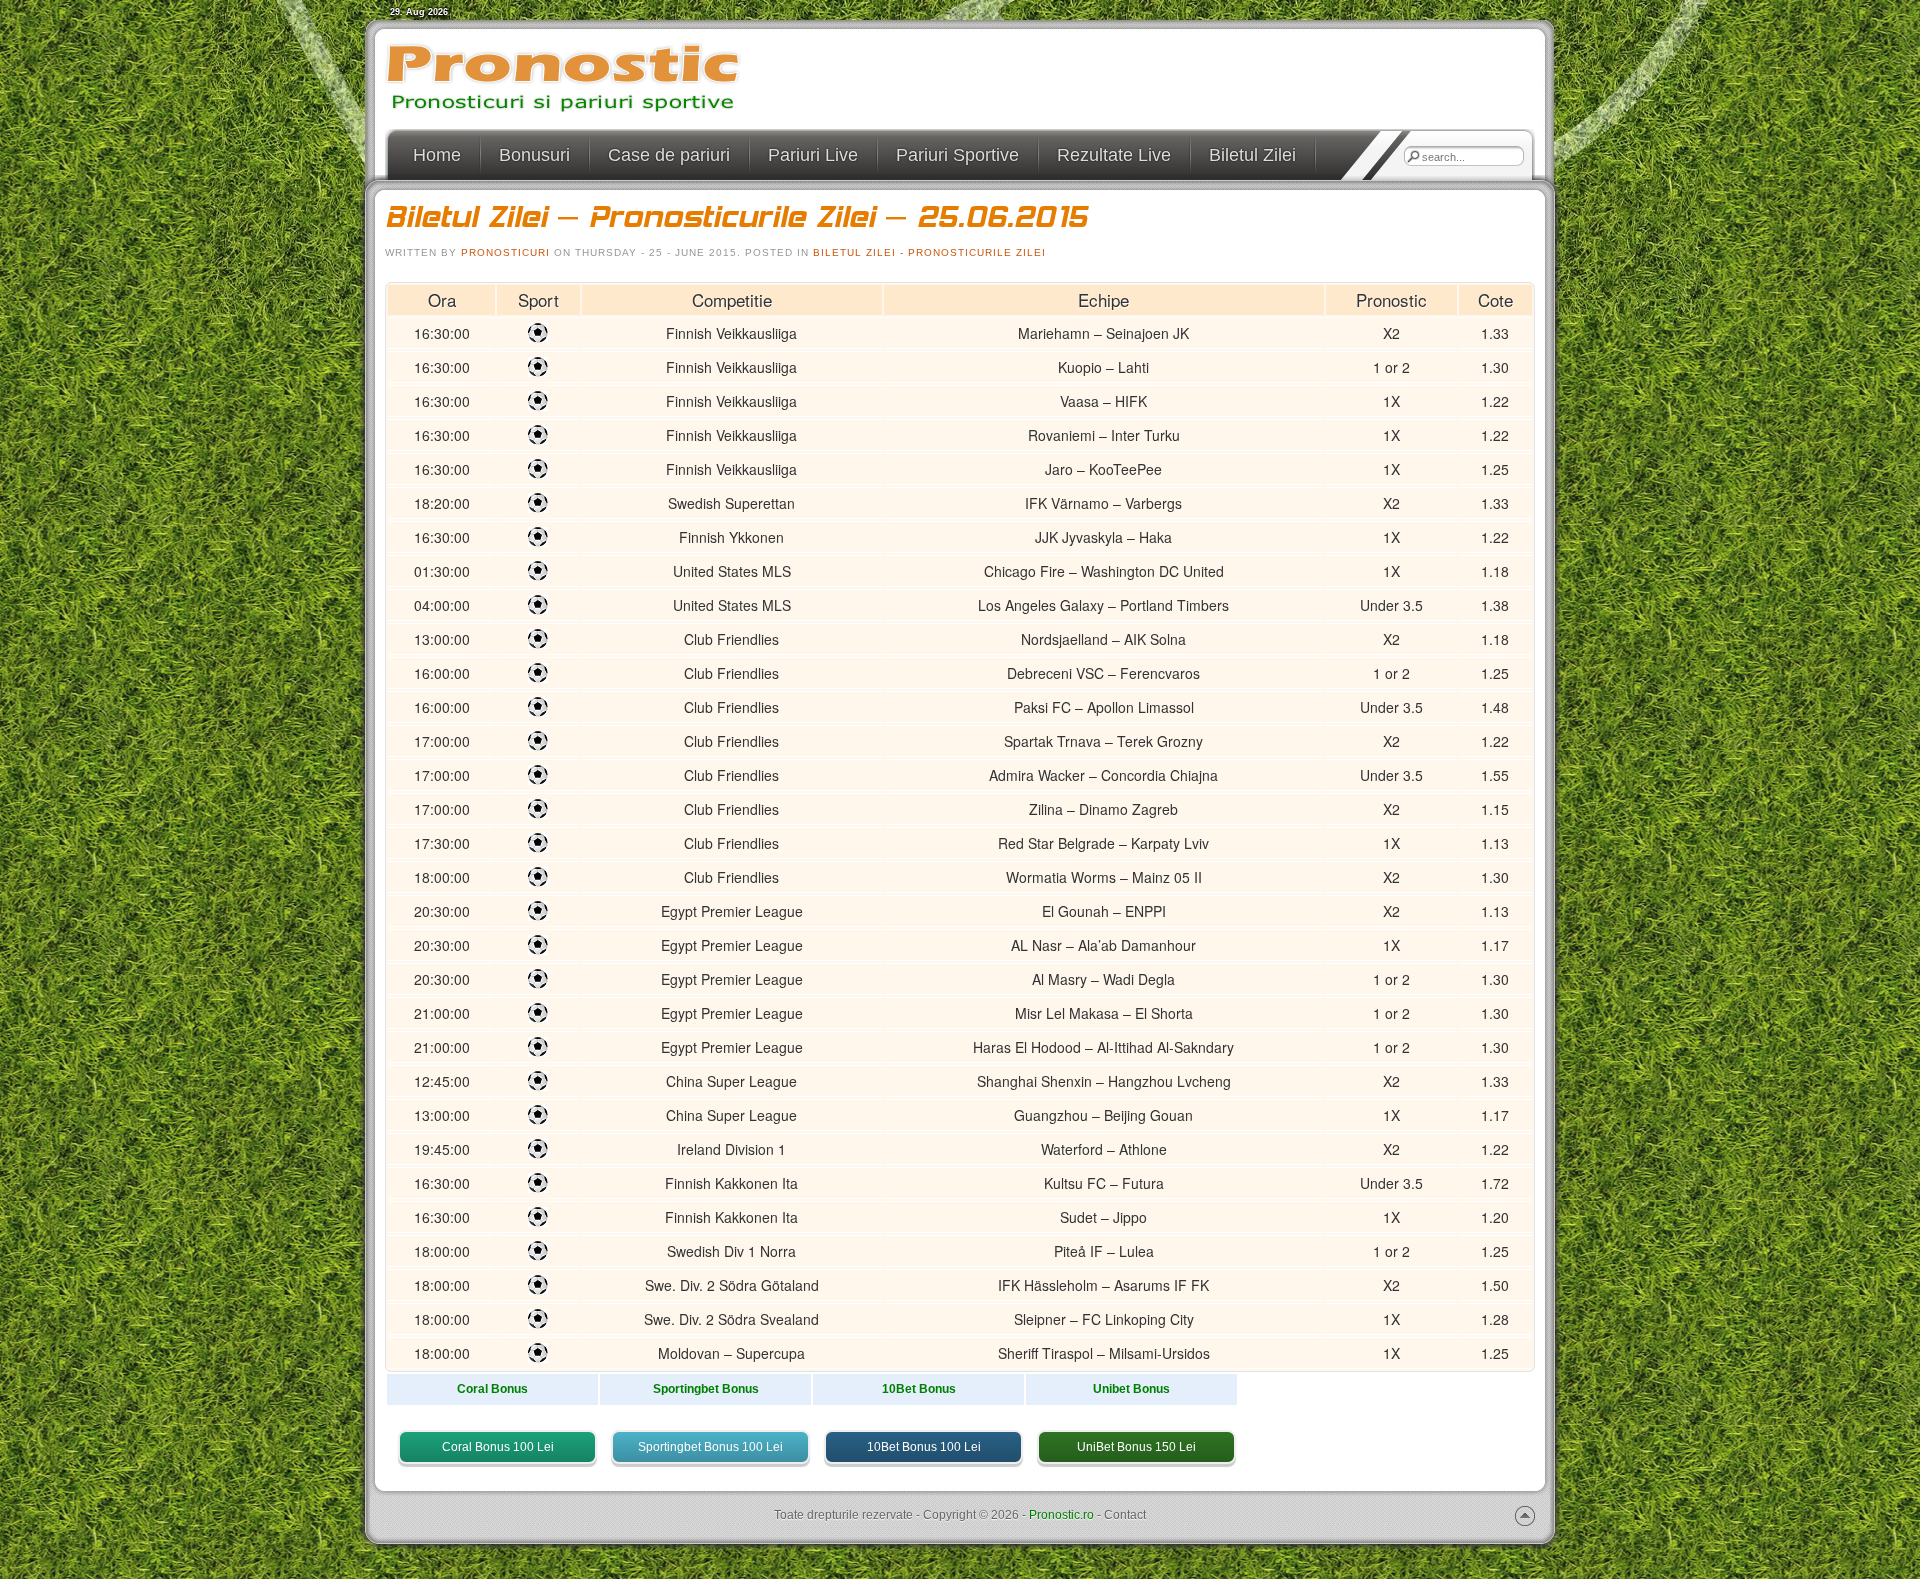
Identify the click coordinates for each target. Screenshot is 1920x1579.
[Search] (1413, 156)
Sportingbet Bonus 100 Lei (710, 1447)
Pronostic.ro (1061, 1515)
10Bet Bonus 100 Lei (924, 1447)
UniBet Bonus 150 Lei (1136, 1447)
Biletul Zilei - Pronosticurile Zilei (929, 252)
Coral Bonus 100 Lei (498, 1447)
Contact (1125, 1515)
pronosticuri (505, 252)
